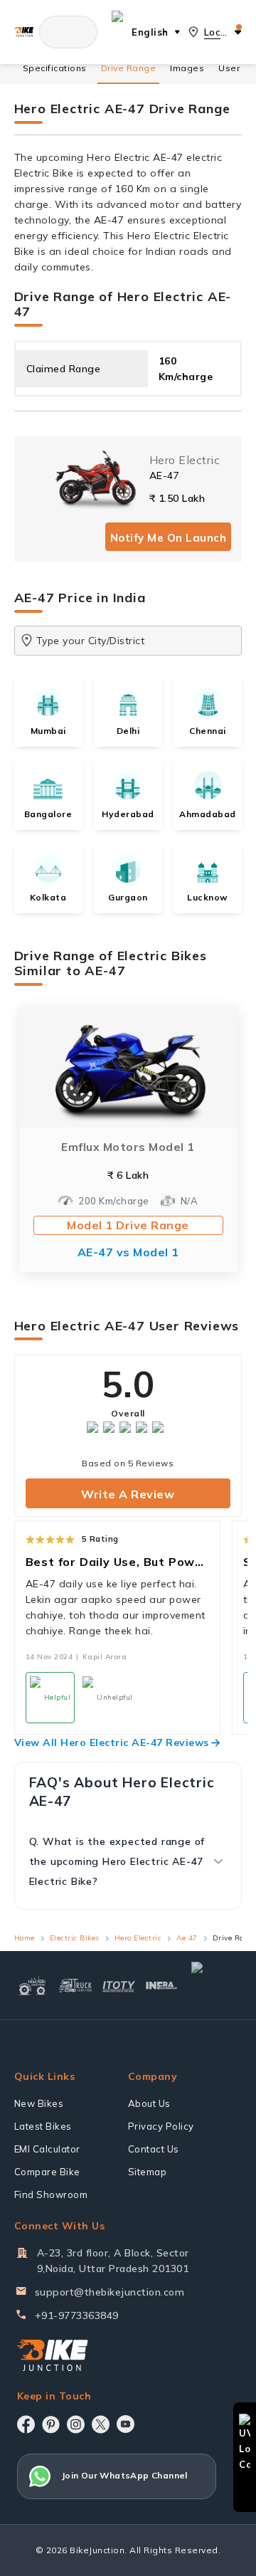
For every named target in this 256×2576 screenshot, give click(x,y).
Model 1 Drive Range (128, 1225)
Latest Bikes (43, 2126)
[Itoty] (119, 1986)
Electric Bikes (75, 1938)
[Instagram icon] (76, 2424)
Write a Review (128, 1494)
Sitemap (148, 2172)
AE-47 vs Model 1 (128, 1252)
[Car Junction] (214, 1985)
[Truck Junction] (76, 1985)
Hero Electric (138, 1938)
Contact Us (154, 2149)
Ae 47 (187, 1938)
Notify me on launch (169, 538)
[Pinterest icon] (51, 2424)
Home (25, 1938)
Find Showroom (51, 2194)
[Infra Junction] (162, 1986)
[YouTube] (126, 2424)
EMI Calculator (47, 2149)
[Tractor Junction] (32, 1985)
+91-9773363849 (77, 2315)
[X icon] (101, 2424)
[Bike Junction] (24, 32)
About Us (149, 2103)
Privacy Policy (161, 2126)
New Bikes (39, 2103)
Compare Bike (47, 2172)
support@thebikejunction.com (110, 2292)
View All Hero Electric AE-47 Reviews (112, 1742)
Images (187, 68)
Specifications (55, 68)
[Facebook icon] (26, 2424)
